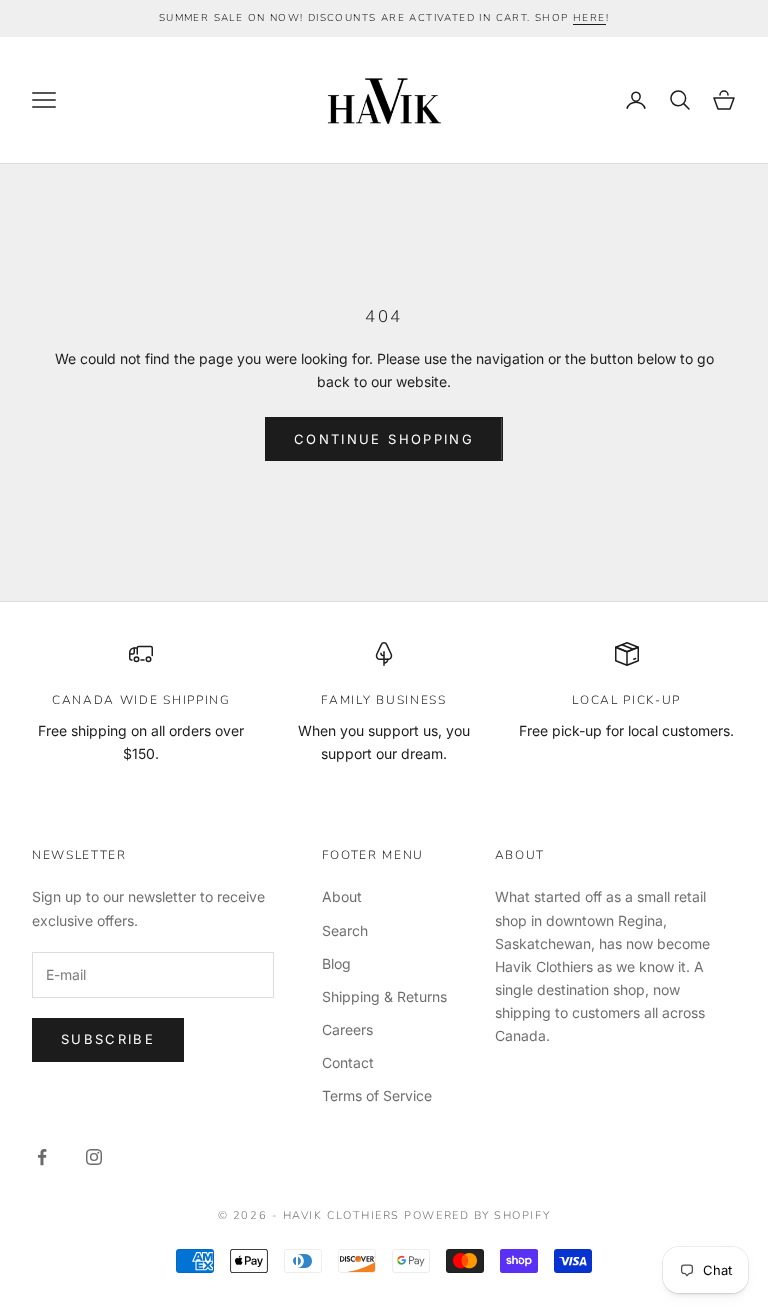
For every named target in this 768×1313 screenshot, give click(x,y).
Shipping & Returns (384, 996)
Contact (348, 1062)
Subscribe (108, 1039)
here (589, 18)
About (342, 896)
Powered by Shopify (477, 1215)
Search (345, 930)
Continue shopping (384, 439)
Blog (336, 963)
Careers (347, 1029)
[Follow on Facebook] (42, 1157)
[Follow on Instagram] (94, 1157)
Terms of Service (377, 1095)
